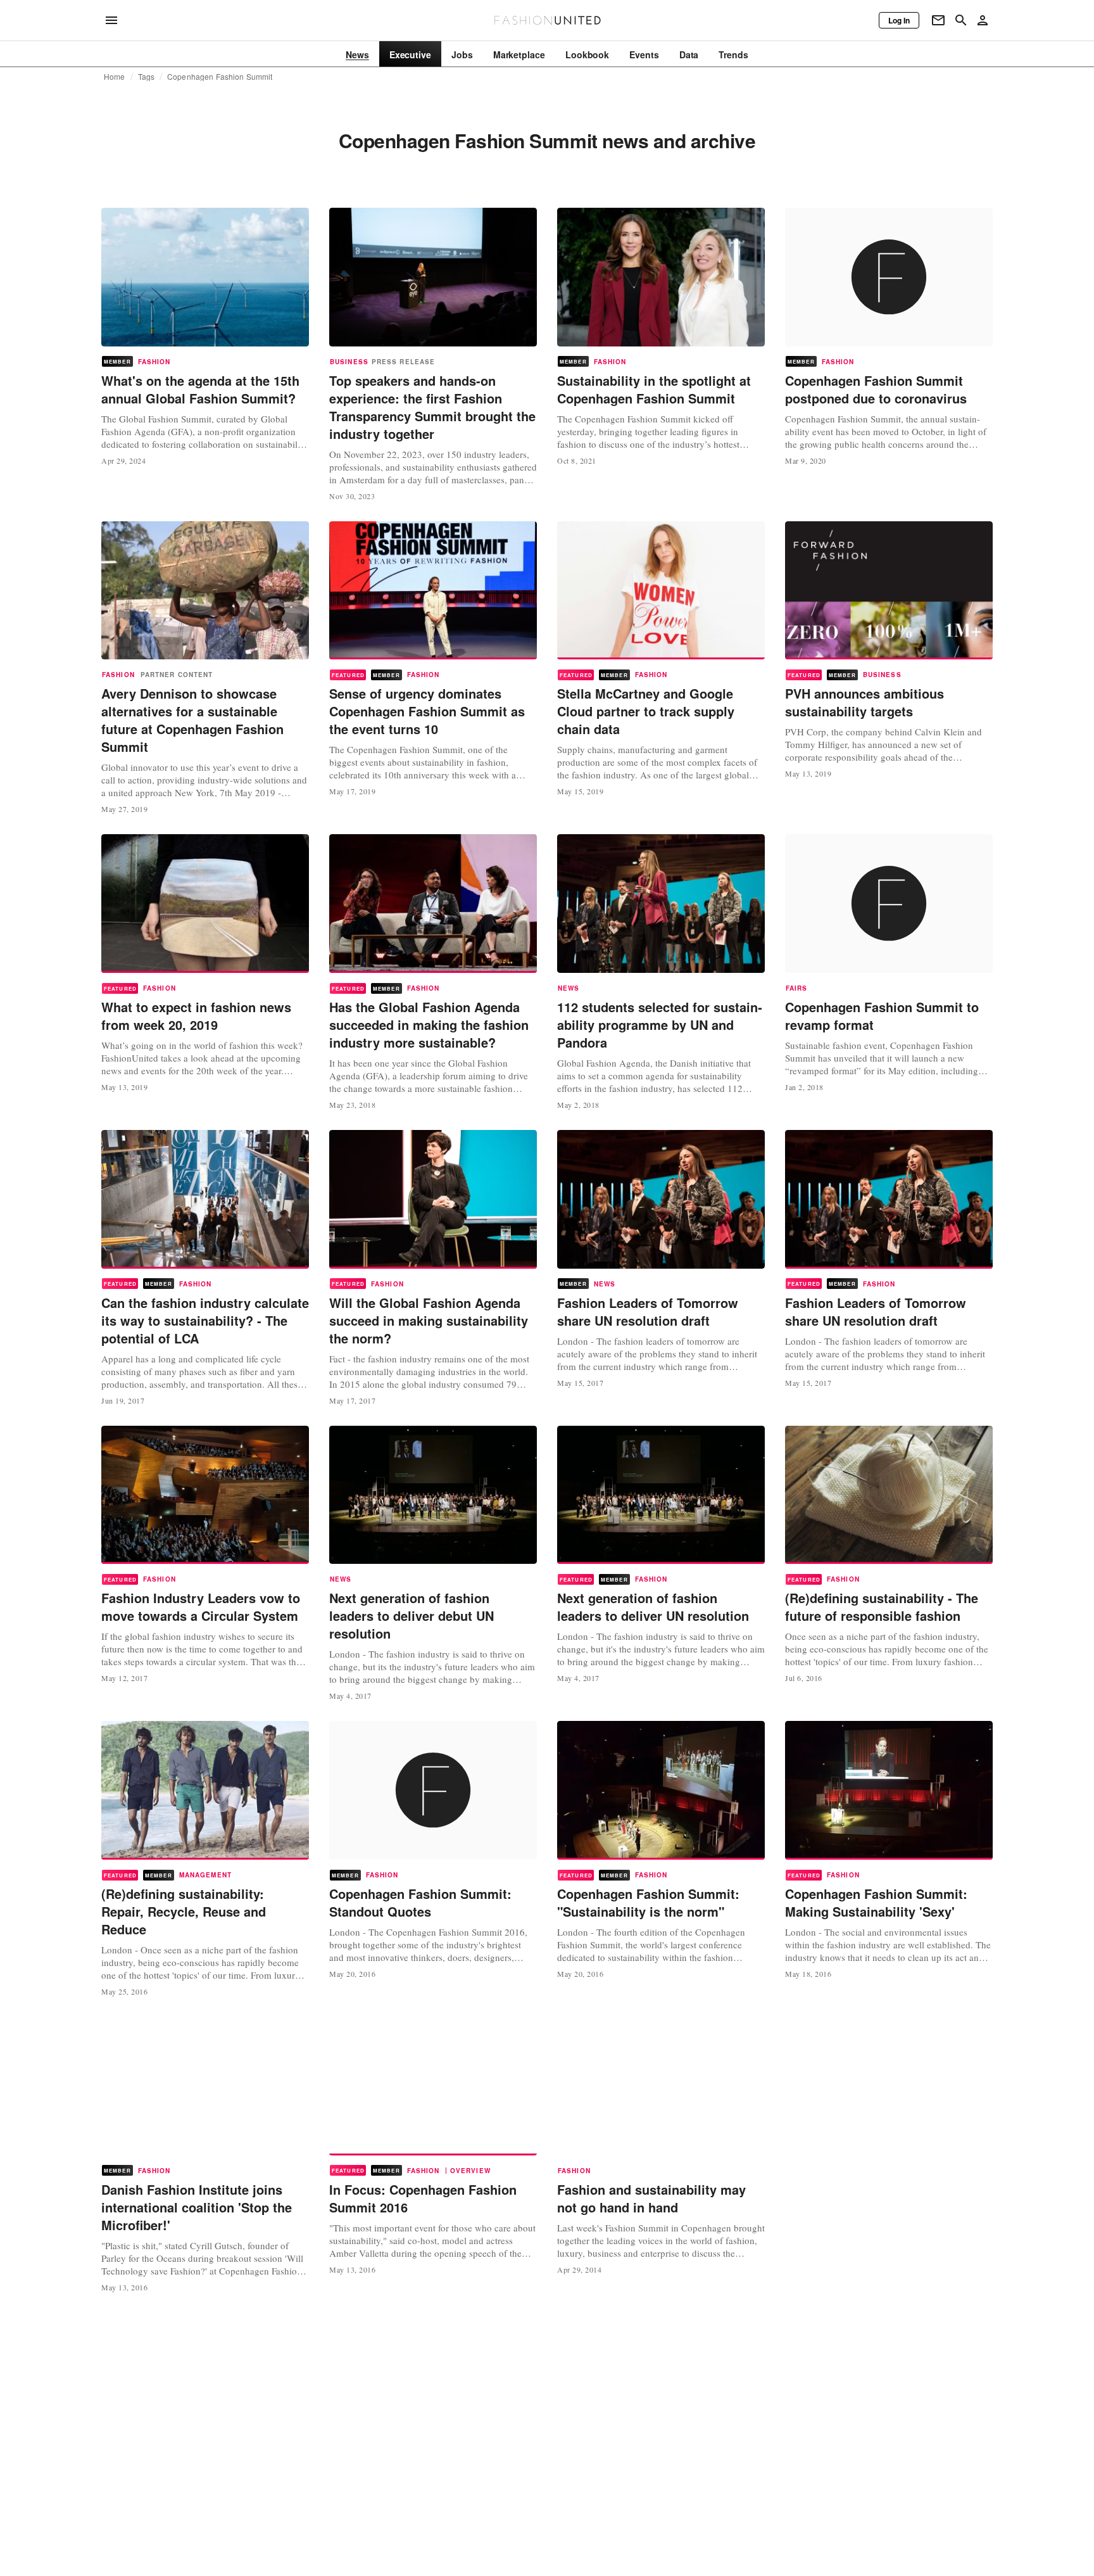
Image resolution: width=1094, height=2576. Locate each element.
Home (115, 77)
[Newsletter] (938, 20)
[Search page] (961, 20)
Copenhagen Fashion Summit (220, 77)
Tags (147, 77)
